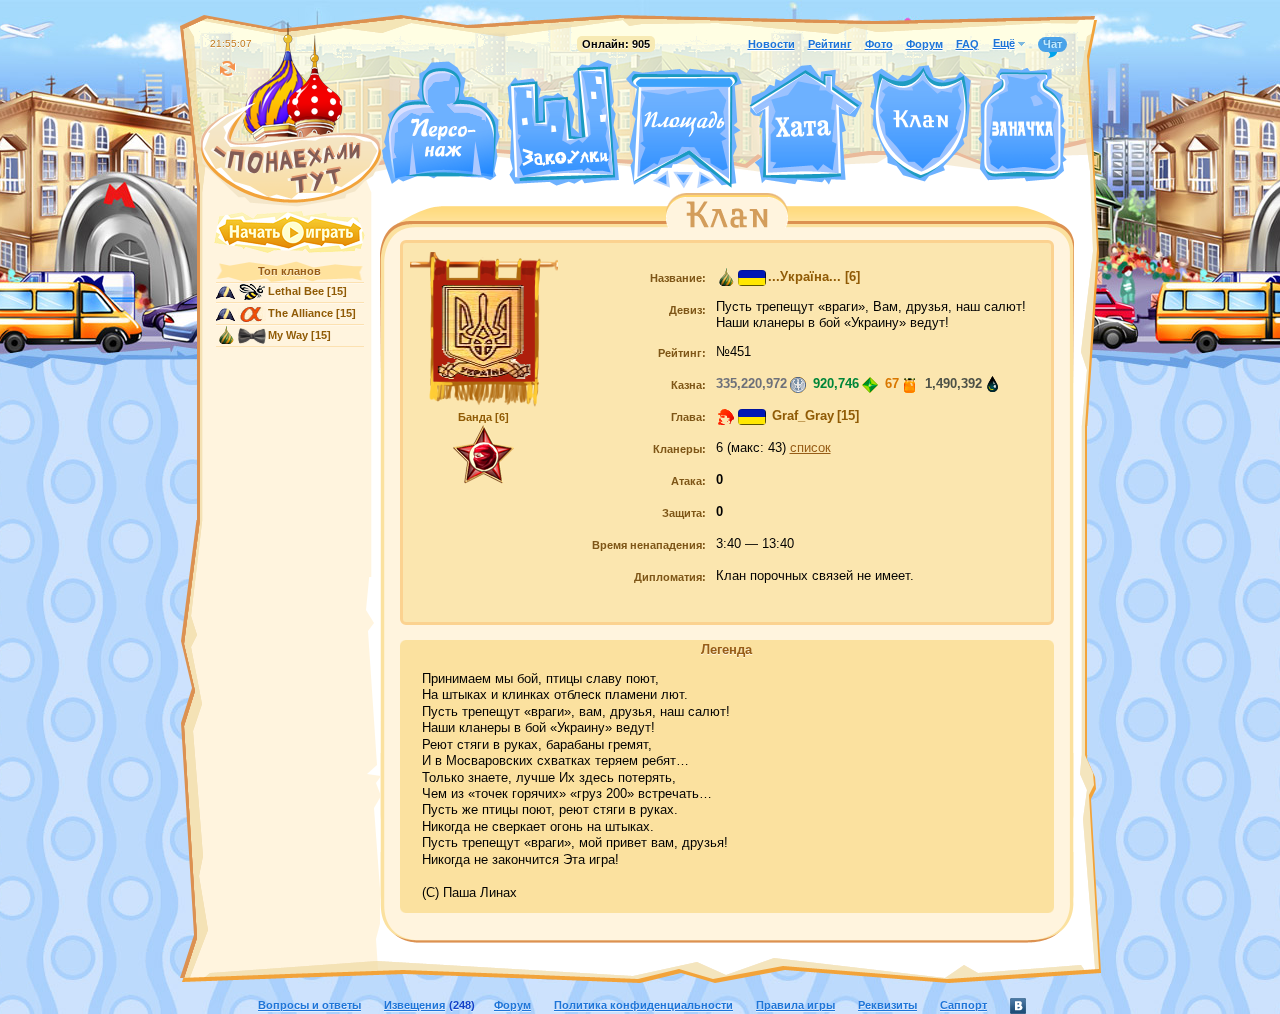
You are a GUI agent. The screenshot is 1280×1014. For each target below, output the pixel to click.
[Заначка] (1022, 125)
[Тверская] (646, 178)
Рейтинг (830, 44)
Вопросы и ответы (309, 1005)
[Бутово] (683, 178)
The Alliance (300, 313)
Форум (924, 44)
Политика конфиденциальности (643, 1005)
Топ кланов (289, 271)
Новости (771, 44)
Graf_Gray (801, 416)
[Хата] (806, 125)
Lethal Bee (296, 291)
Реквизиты (887, 1005)
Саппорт (963, 1005)
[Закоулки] (563, 123)
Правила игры (795, 1005)
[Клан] (920, 123)
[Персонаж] (440, 122)
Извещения (414, 1005)
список (810, 448)
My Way (288, 335)
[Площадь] (684, 128)
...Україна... (804, 277)
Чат (1052, 44)
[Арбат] (721, 178)
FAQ (967, 44)
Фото (879, 44)
